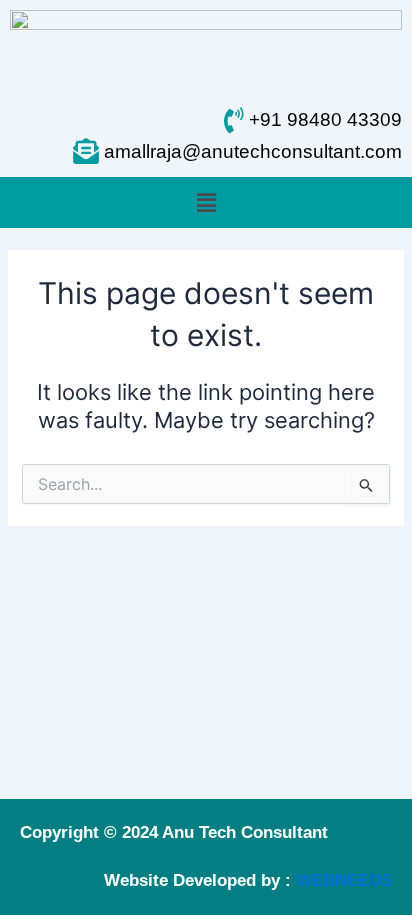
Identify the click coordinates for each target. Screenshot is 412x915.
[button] (206, 202)
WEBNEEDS (344, 880)
